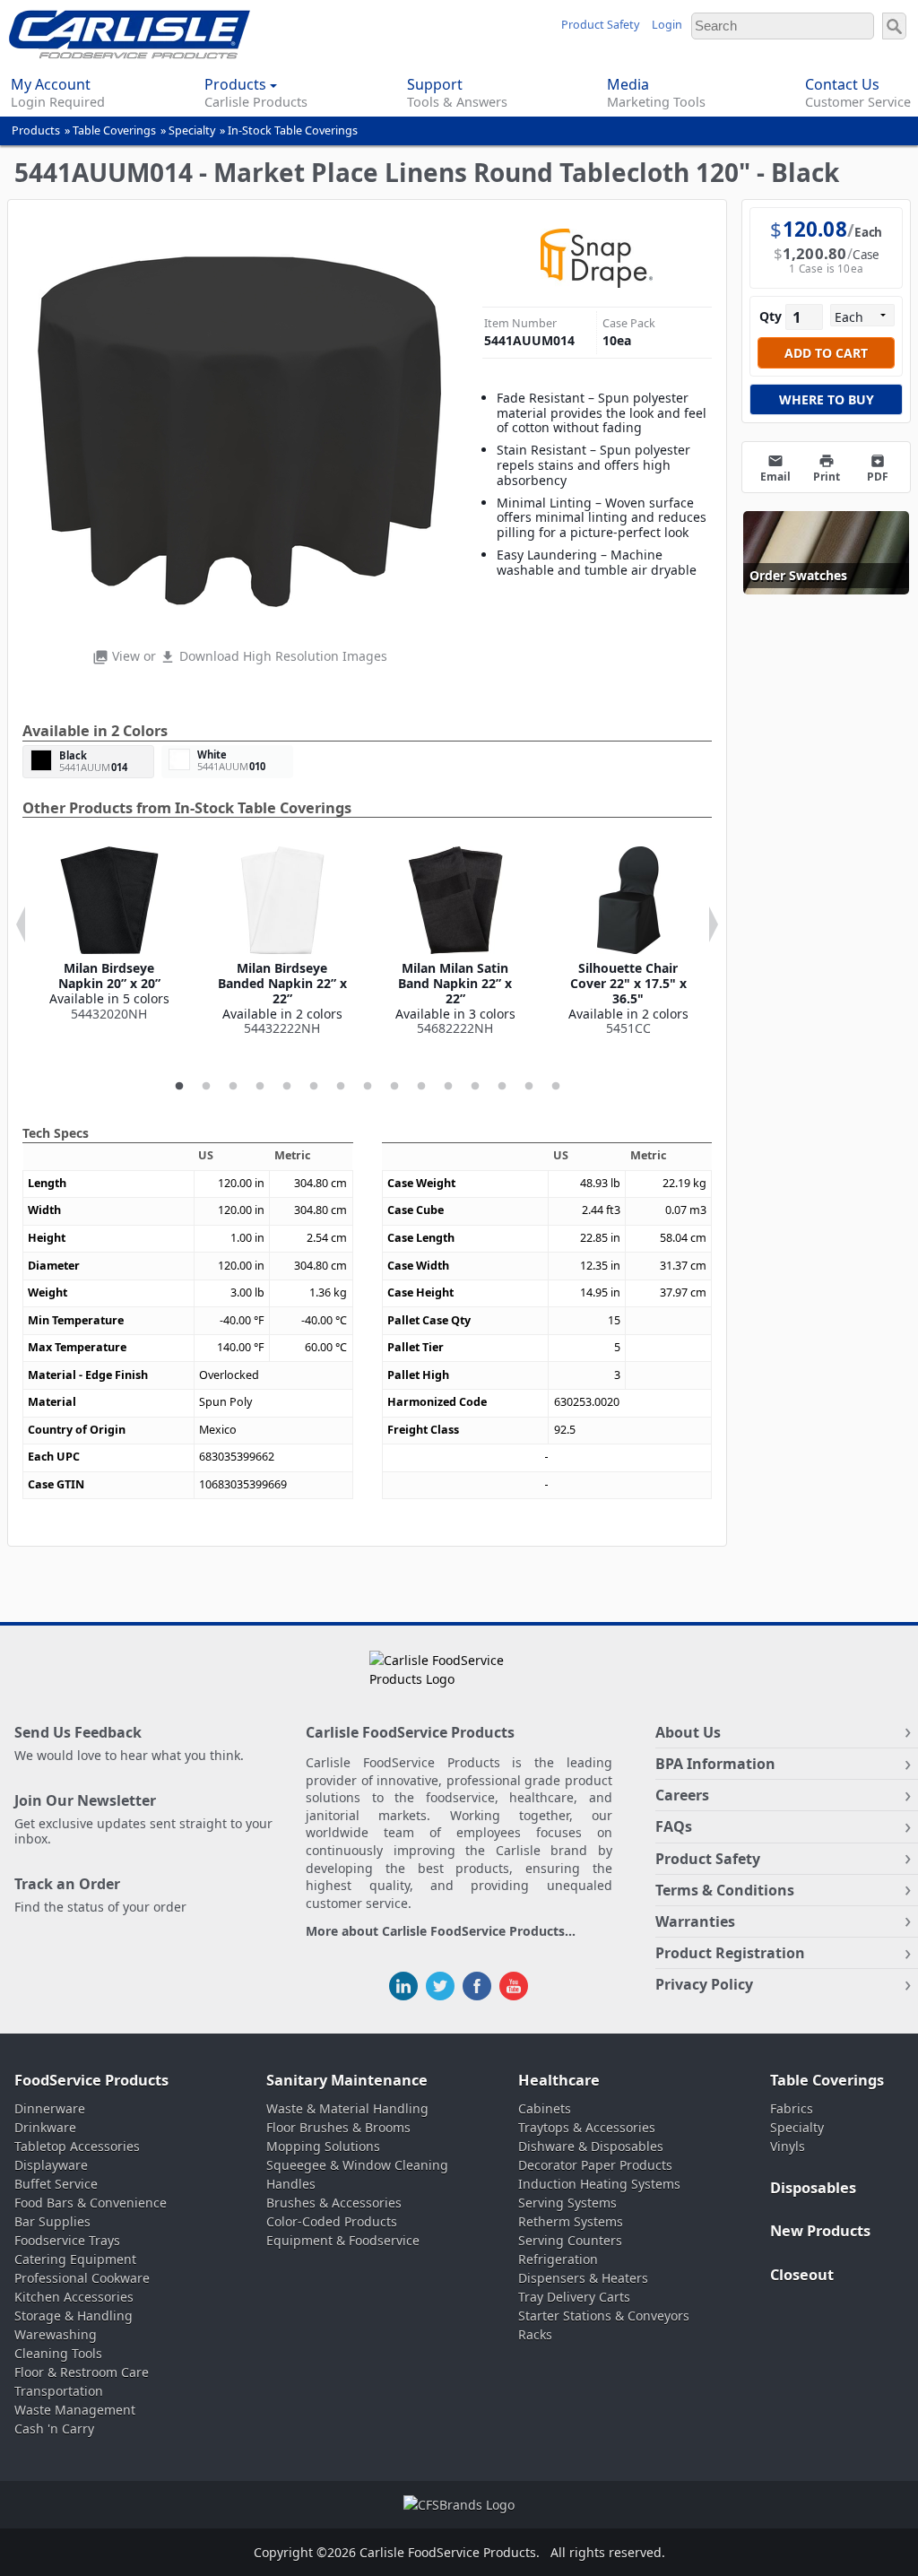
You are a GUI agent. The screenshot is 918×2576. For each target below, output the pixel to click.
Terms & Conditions (725, 1890)
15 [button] (556, 1087)
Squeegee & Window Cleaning (357, 2165)
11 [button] (448, 1087)
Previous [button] (21, 924)
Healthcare (559, 2080)
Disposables (813, 2188)
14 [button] (529, 1087)
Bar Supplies (52, 2221)
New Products (820, 2231)
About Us (688, 1732)
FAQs (674, 1826)
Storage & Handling (74, 2316)
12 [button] (475, 1087)
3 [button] (233, 1087)
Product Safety (600, 25)
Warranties (695, 1921)
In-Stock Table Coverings (293, 130)
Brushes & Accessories (334, 2203)
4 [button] (260, 1087)
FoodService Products (91, 2080)
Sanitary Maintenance (347, 2080)
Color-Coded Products (332, 2221)
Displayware (51, 2165)
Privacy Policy (704, 1984)
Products (36, 130)
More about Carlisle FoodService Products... (441, 1932)
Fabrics (792, 2108)
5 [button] (287, 1087)
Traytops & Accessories (587, 2127)
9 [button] (394, 1087)
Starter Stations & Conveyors (604, 2316)
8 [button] (368, 1087)
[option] (109, 934)
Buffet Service (56, 2184)
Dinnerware (50, 2108)
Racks (535, 2334)
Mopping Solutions (323, 2146)
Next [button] (714, 924)
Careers (682, 1795)
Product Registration (730, 1953)
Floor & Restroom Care (82, 2372)
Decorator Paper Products (595, 2165)
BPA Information (715, 1764)
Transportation (59, 2391)
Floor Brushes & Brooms (338, 2127)
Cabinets (545, 2108)
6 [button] (314, 1087)
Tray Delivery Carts (574, 2297)
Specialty (192, 130)
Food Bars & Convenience (91, 2203)
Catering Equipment (75, 2259)
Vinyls (788, 2146)
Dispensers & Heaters (583, 2278)
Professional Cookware (82, 2278)
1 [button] (179, 1087)
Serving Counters (570, 2240)
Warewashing (56, 2334)
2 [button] (206, 1087)
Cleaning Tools (58, 2353)
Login (667, 25)
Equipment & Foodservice (343, 2240)
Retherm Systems (571, 2221)
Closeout (802, 2275)
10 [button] (421, 1087)
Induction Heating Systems (599, 2184)
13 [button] (502, 1087)
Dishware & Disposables (591, 2146)
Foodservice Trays (67, 2240)
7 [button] (341, 1087)
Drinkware (45, 2127)
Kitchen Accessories (74, 2297)
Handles (291, 2184)
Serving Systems (567, 2203)
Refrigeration (558, 2259)
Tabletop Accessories (77, 2146)
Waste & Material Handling (347, 2108)
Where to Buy (827, 399)
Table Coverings (114, 130)
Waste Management (75, 2410)
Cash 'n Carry (54, 2429)
